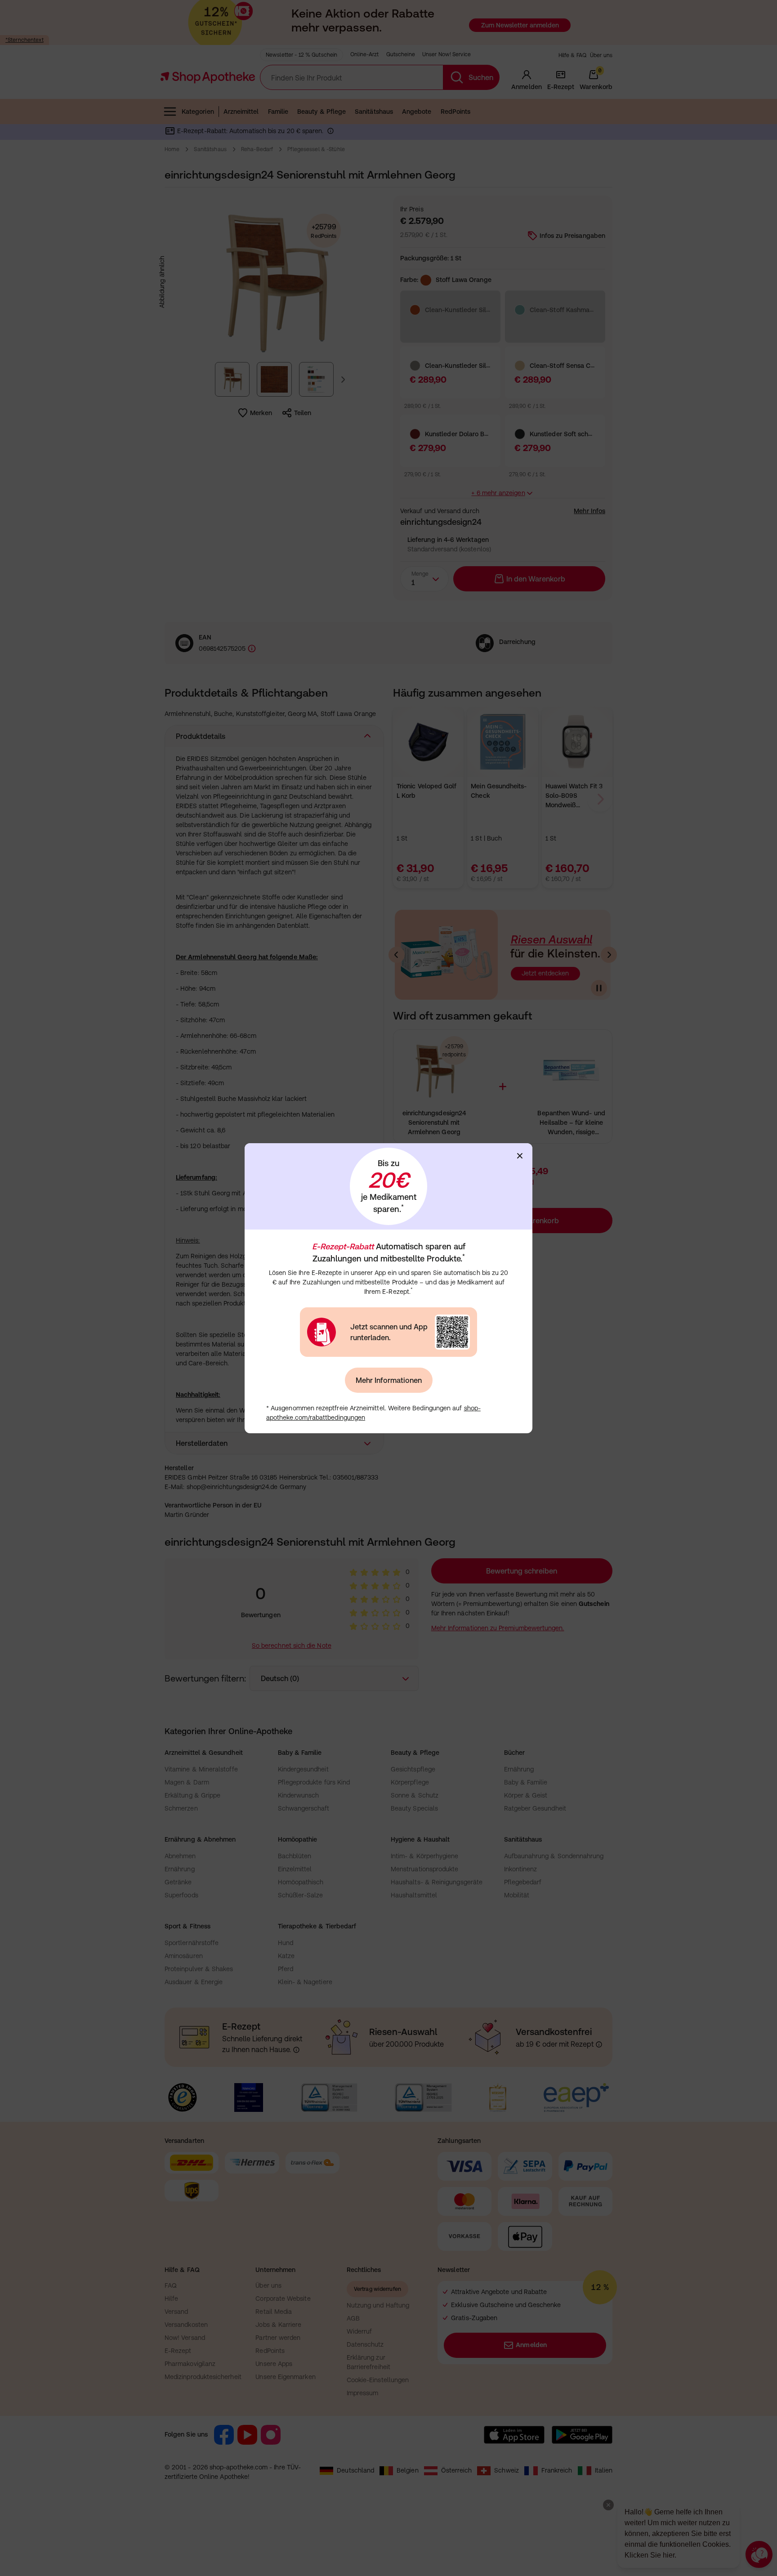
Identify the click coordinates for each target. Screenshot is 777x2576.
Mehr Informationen (389, 1380)
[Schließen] (520, 1156)
